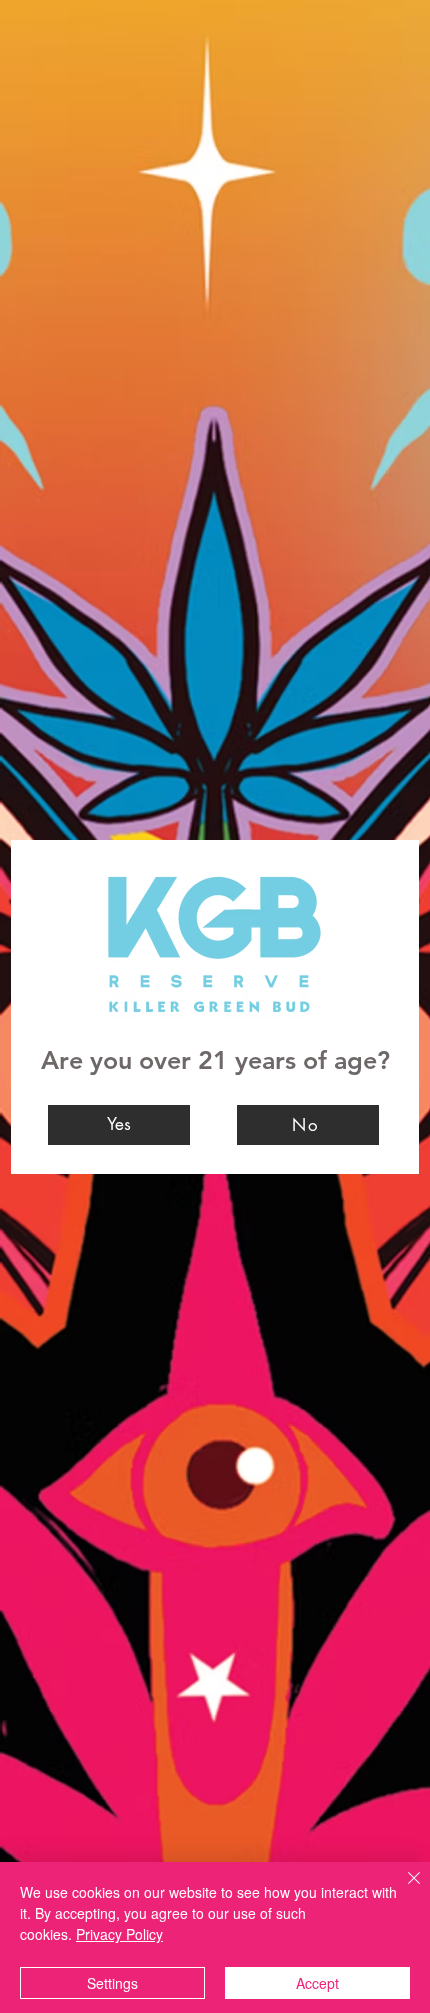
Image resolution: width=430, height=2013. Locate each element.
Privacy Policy (119, 1934)
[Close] (402, 1890)
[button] (119, 1125)
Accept (317, 1983)
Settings (112, 1983)
